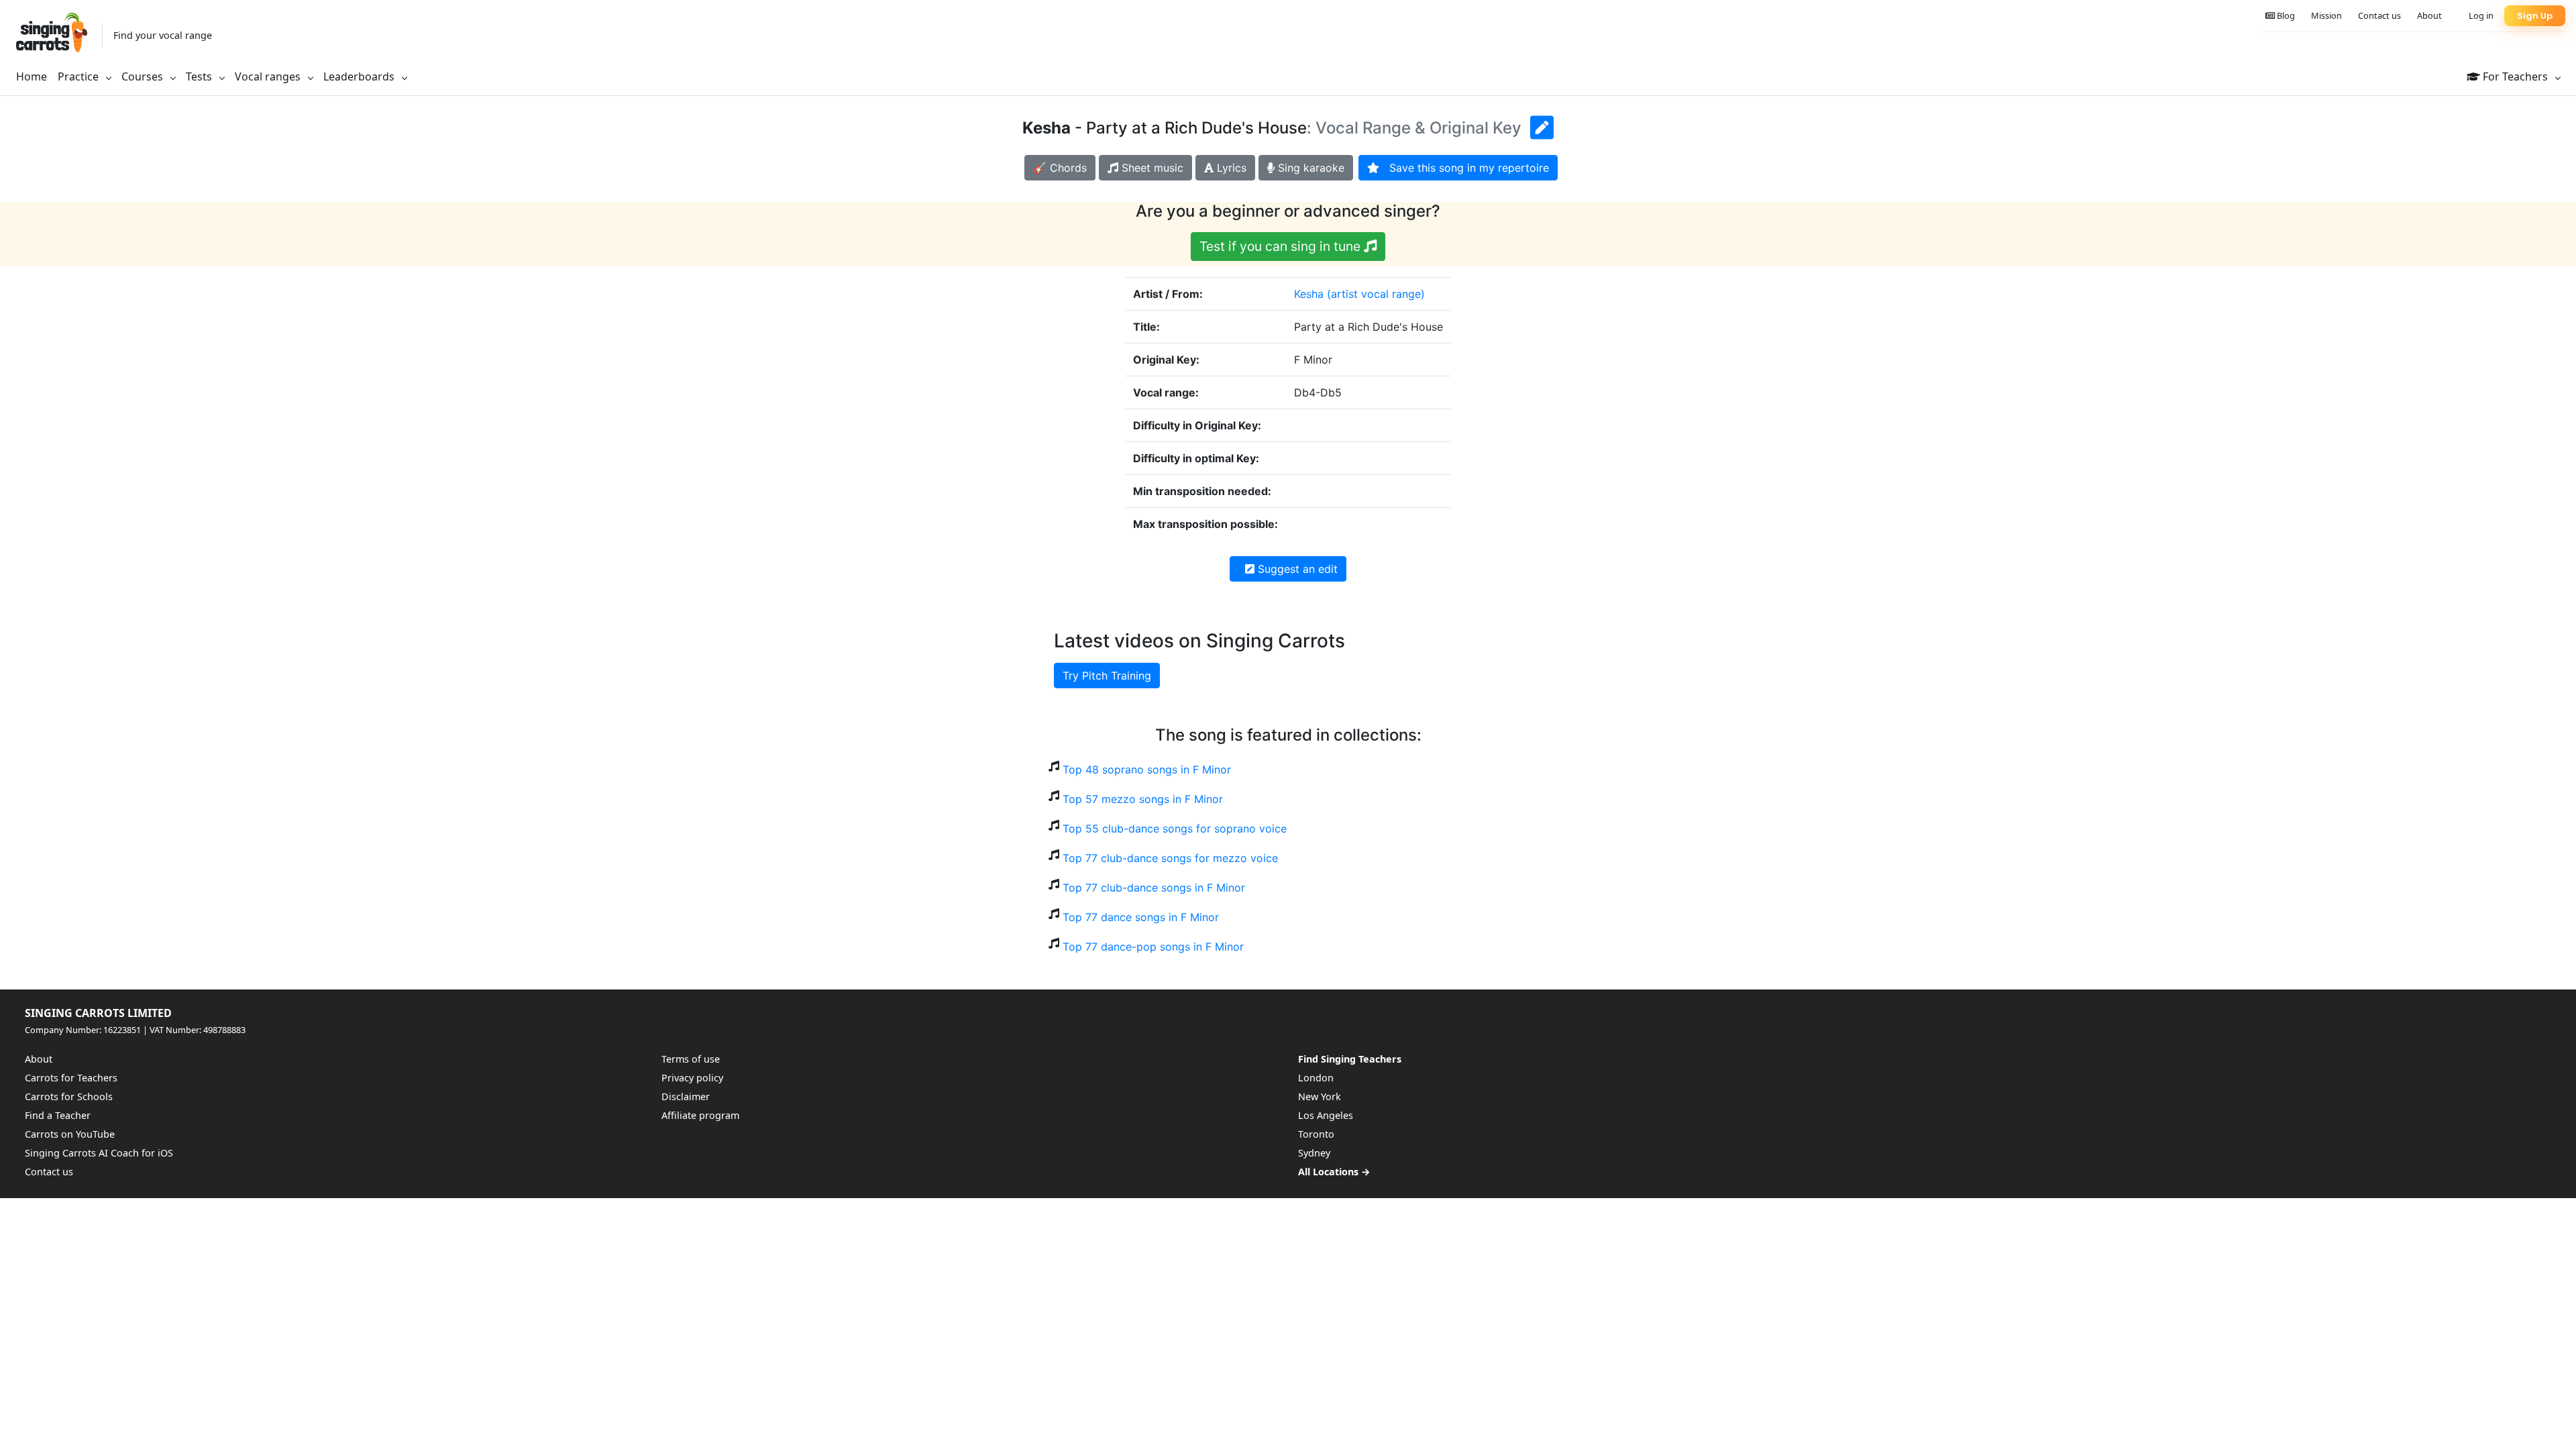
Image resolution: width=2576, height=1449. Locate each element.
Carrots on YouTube (70, 1134)
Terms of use (691, 1059)
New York (1320, 1096)
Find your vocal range (163, 35)
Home (32, 76)
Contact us (2379, 15)
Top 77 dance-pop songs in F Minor (1153, 947)
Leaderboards (360, 76)
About (2429, 15)
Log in (2481, 15)
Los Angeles (1326, 1115)
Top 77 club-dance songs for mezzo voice (1170, 858)
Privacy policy (692, 1078)
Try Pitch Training (1107, 676)
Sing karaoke (1309, 168)
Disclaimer (686, 1096)
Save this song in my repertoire (1464, 168)
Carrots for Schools (69, 1096)
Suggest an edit (1296, 569)
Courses (144, 76)
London (1316, 1078)
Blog (2285, 15)
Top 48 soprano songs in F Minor (1147, 769)
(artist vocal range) (1376, 294)
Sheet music (1151, 168)
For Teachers (2515, 76)
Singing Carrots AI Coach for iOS (99, 1153)
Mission (2326, 15)
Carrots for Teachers (71, 1078)
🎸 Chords (1060, 168)
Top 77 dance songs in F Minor (1141, 917)
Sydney (1314, 1153)
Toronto (1316, 1134)
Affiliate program (700, 1115)
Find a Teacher (58, 1115)
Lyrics (1230, 168)
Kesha (1309, 294)
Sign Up (2535, 16)
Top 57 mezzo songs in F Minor (1143, 799)
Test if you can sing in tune (1282, 246)
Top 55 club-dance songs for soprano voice (1175, 828)
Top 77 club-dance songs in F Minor (1154, 888)
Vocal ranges (269, 76)
